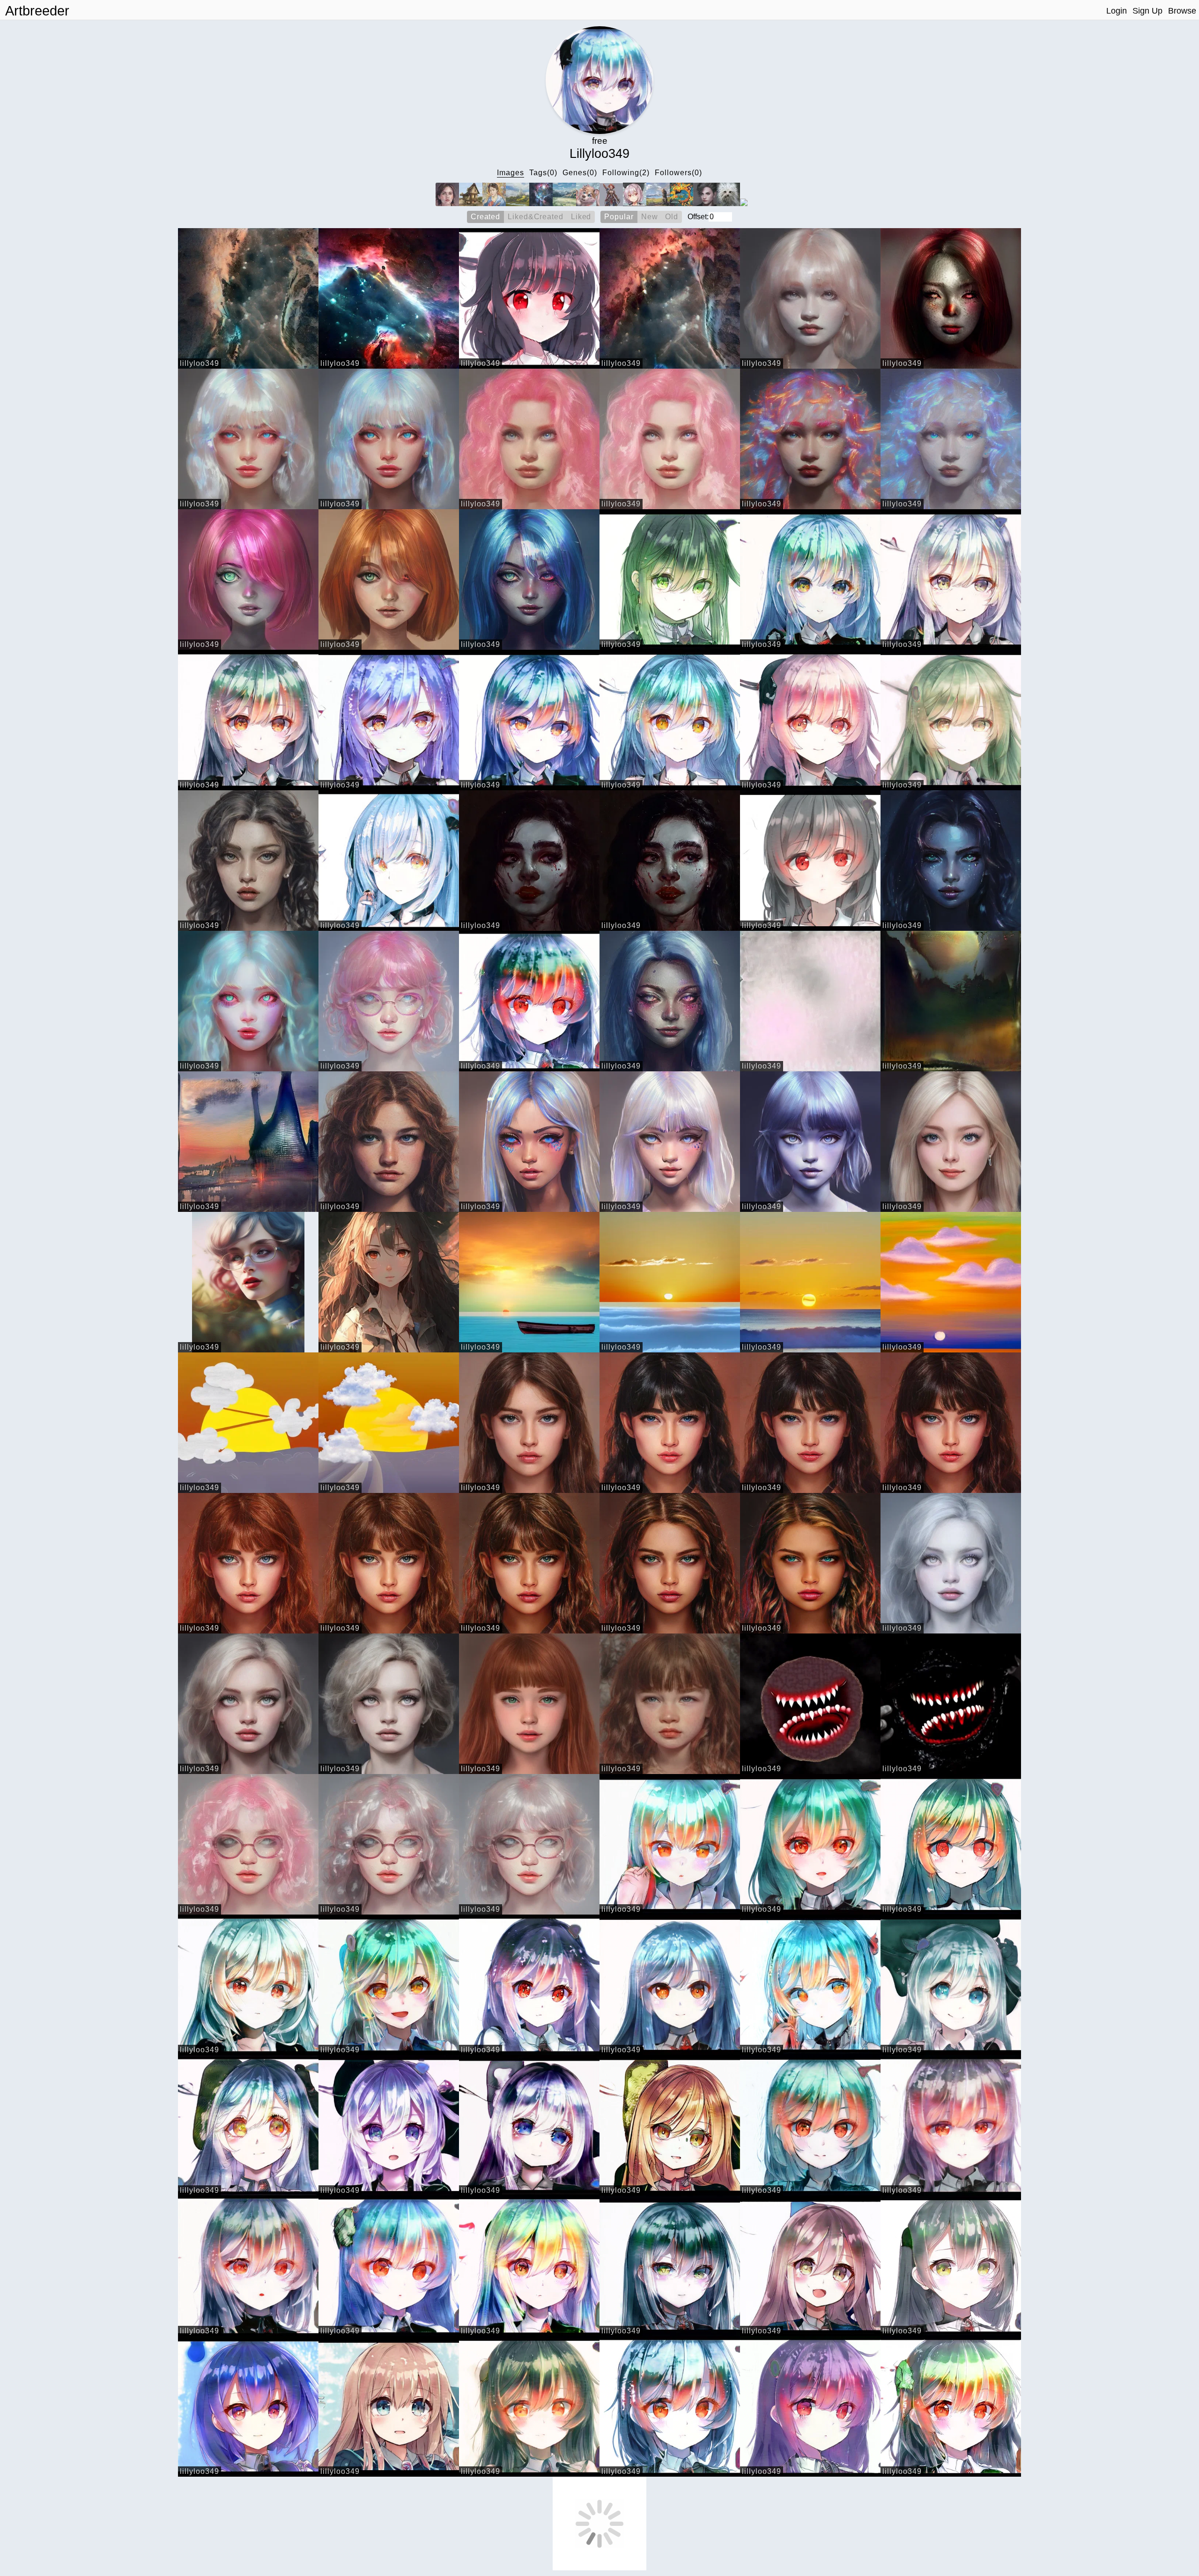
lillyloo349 (200, 363)
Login (1117, 11)
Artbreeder (37, 11)
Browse (1182, 11)
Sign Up (1147, 11)
